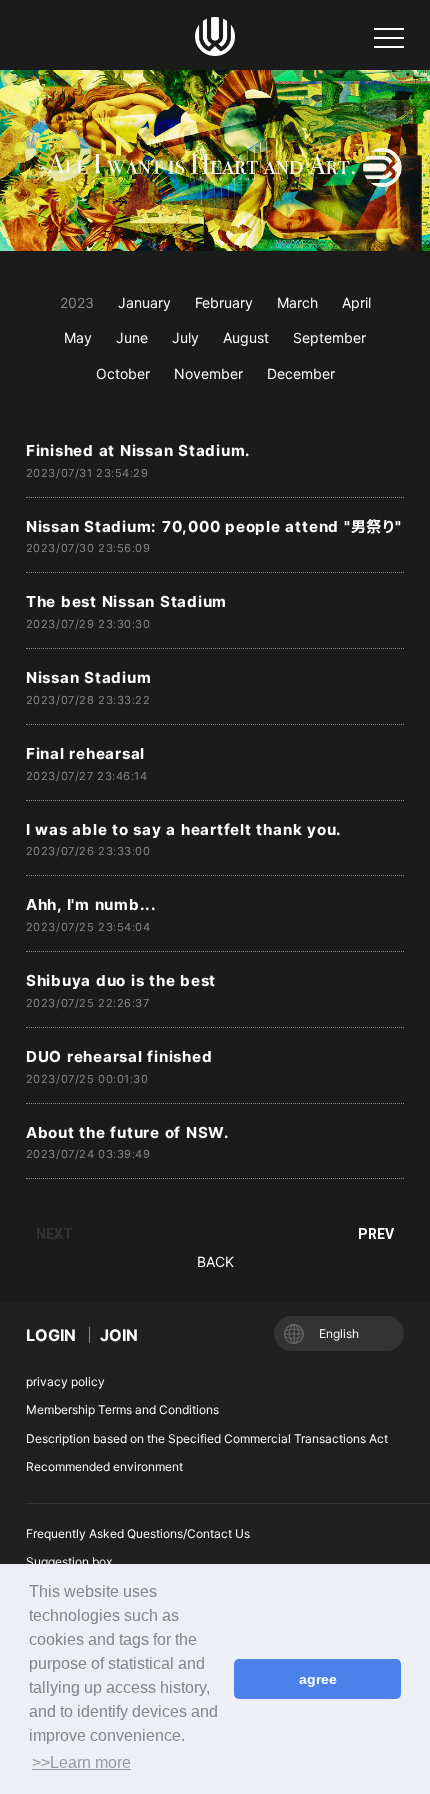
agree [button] (318, 1679)
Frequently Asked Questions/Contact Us (138, 1533)
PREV (376, 1234)
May (78, 337)
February (224, 302)
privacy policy (65, 1381)
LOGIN (51, 1335)
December (301, 373)
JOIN (119, 1335)
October (123, 373)
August (246, 337)
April (356, 302)
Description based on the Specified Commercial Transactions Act (207, 1438)
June (132, 337)
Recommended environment (104, 1466)
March (297, 302)
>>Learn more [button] (81, 1762)
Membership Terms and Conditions (122, 1409)
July (185, 337)
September (329, 337)
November (208, 373)
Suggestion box (69, 1561)
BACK (215, 1261)
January (144, 302)
